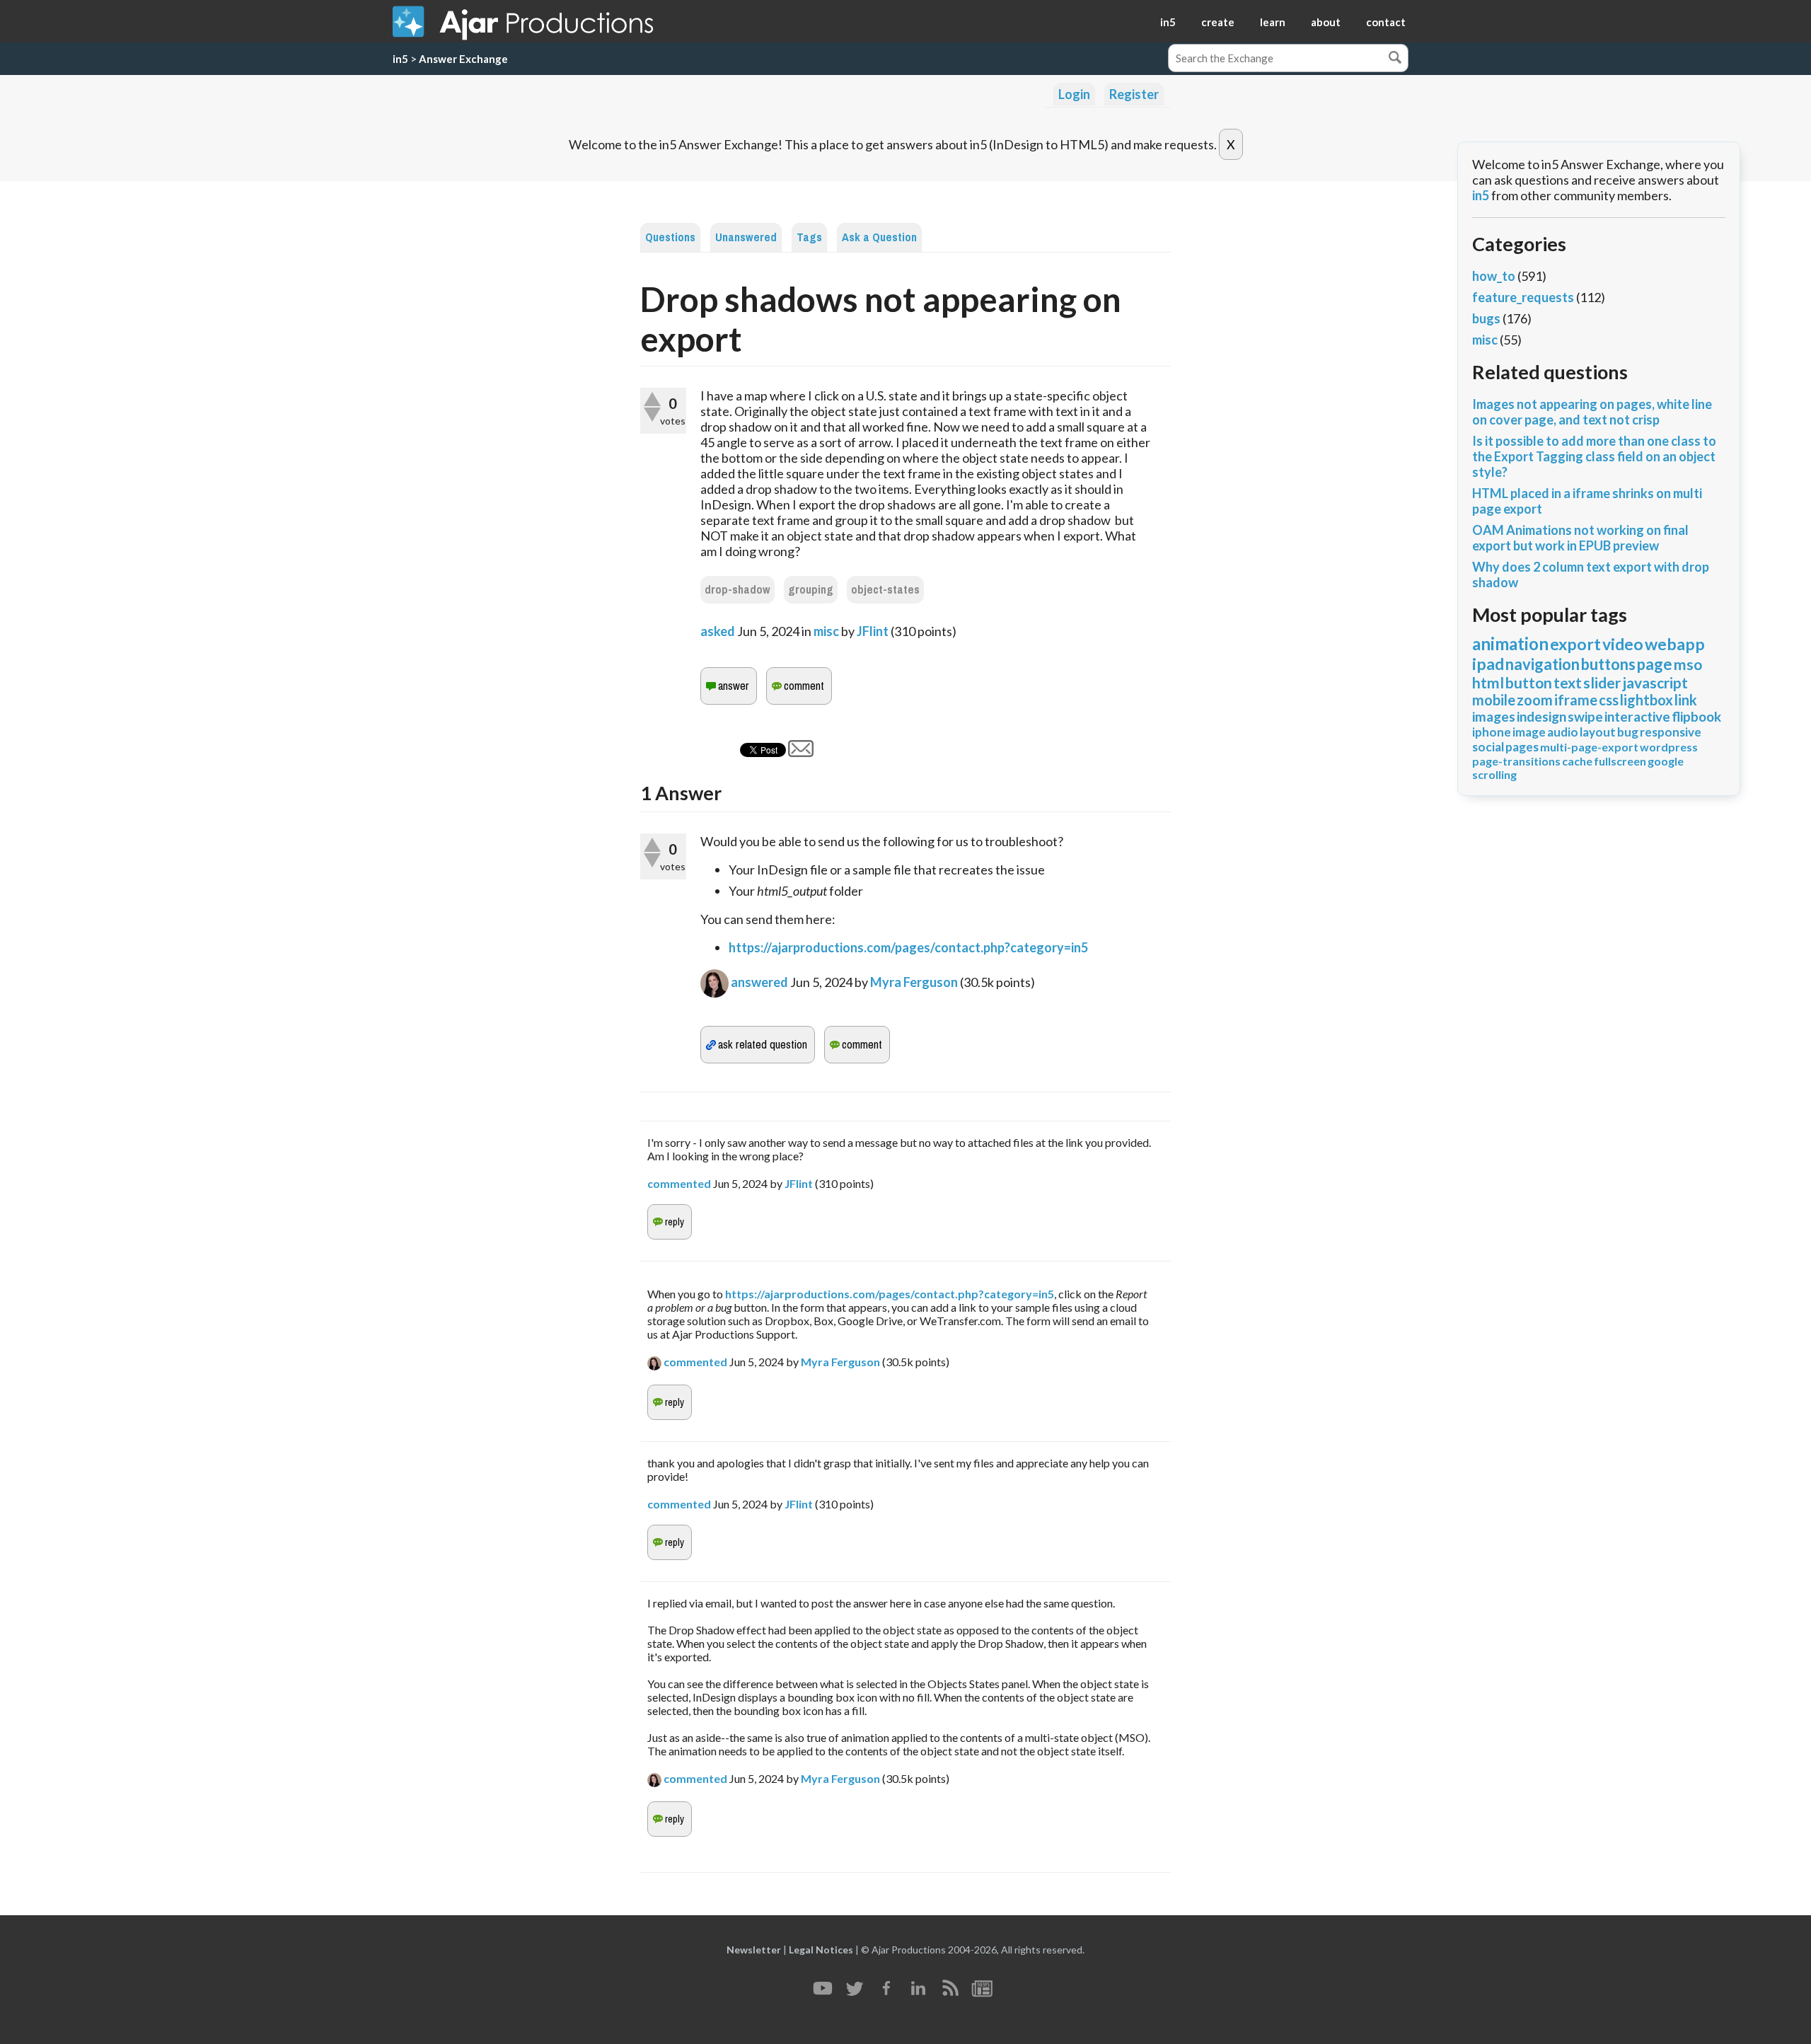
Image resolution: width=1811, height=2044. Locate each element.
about (1326, 22)
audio (1563, 732)
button (1529, 682)
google (1666, 761)
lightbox (1647, 700)
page (1655, 664)
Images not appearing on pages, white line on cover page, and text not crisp (1592, 412)
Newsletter (754, 1950)
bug (1628, 732)
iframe (1576, 700)
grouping (811, 590)
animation (1510, 643)
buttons (1608, 664)
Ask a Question (879, 237)
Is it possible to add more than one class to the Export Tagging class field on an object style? (1594, 456)
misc (826, 631)
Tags (809, 237)
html (1488, 682)
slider (1602, 682)
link (1686, 700)
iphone (1492, 732)
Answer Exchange (463, 59)
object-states (885, 590)
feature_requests (1523, 297)
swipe (1585, 716)
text (1568, 682)
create (1218, 22)
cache (1577, 761)
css (1609, 700)
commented (679, 1183)
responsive (1671, 732)
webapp (1675, 644)
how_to (1494, 276)
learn (1273, 22)
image (1529, 732)
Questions (670, 237)
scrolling (1494, 774)
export (1575, 644)
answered (759, 982)
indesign (1541, 716)
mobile (1494, 700)
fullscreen (1620, 761)
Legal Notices (821, 1950)
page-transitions (1516, 761)
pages (1522, 747)
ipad (1488, 664)
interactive (1637, 716)
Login (1074, 94)
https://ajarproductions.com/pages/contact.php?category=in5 (908, 947)
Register (1134, 94)
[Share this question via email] (801, 752)
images (1494, 716)
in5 (1168, 22)
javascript (1655, 682)
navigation (1543, 664)
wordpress (1669, 747)
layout (1598, 732)
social (1488, 747)
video (1623, 644)
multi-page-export (1589, 747)
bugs (1486, 318)
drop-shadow (737, 590)
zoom (1535, 700)
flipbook (1696, 716)
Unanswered (746, 237)
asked (718, 631)
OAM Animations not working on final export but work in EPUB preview (1580, 538)
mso (1688, 664)
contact (1386, 22)
